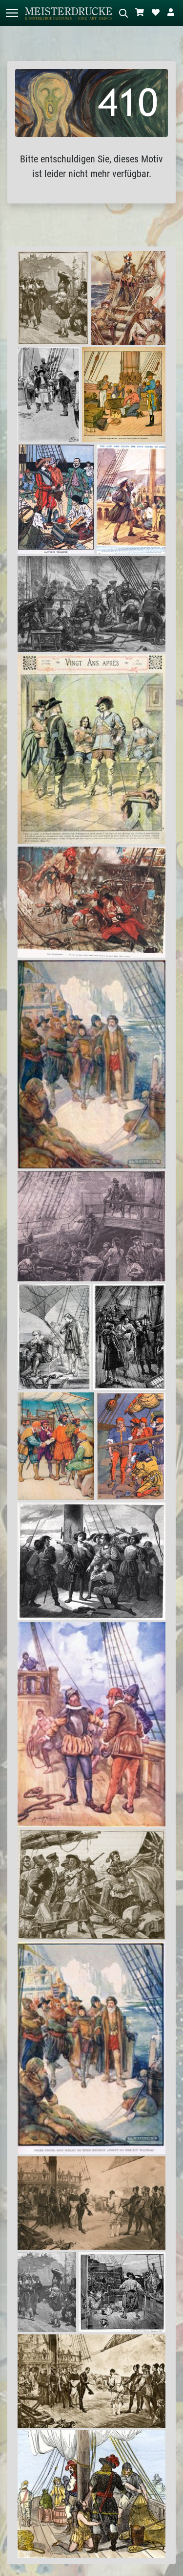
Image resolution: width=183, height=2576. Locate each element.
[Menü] (12, 13)
